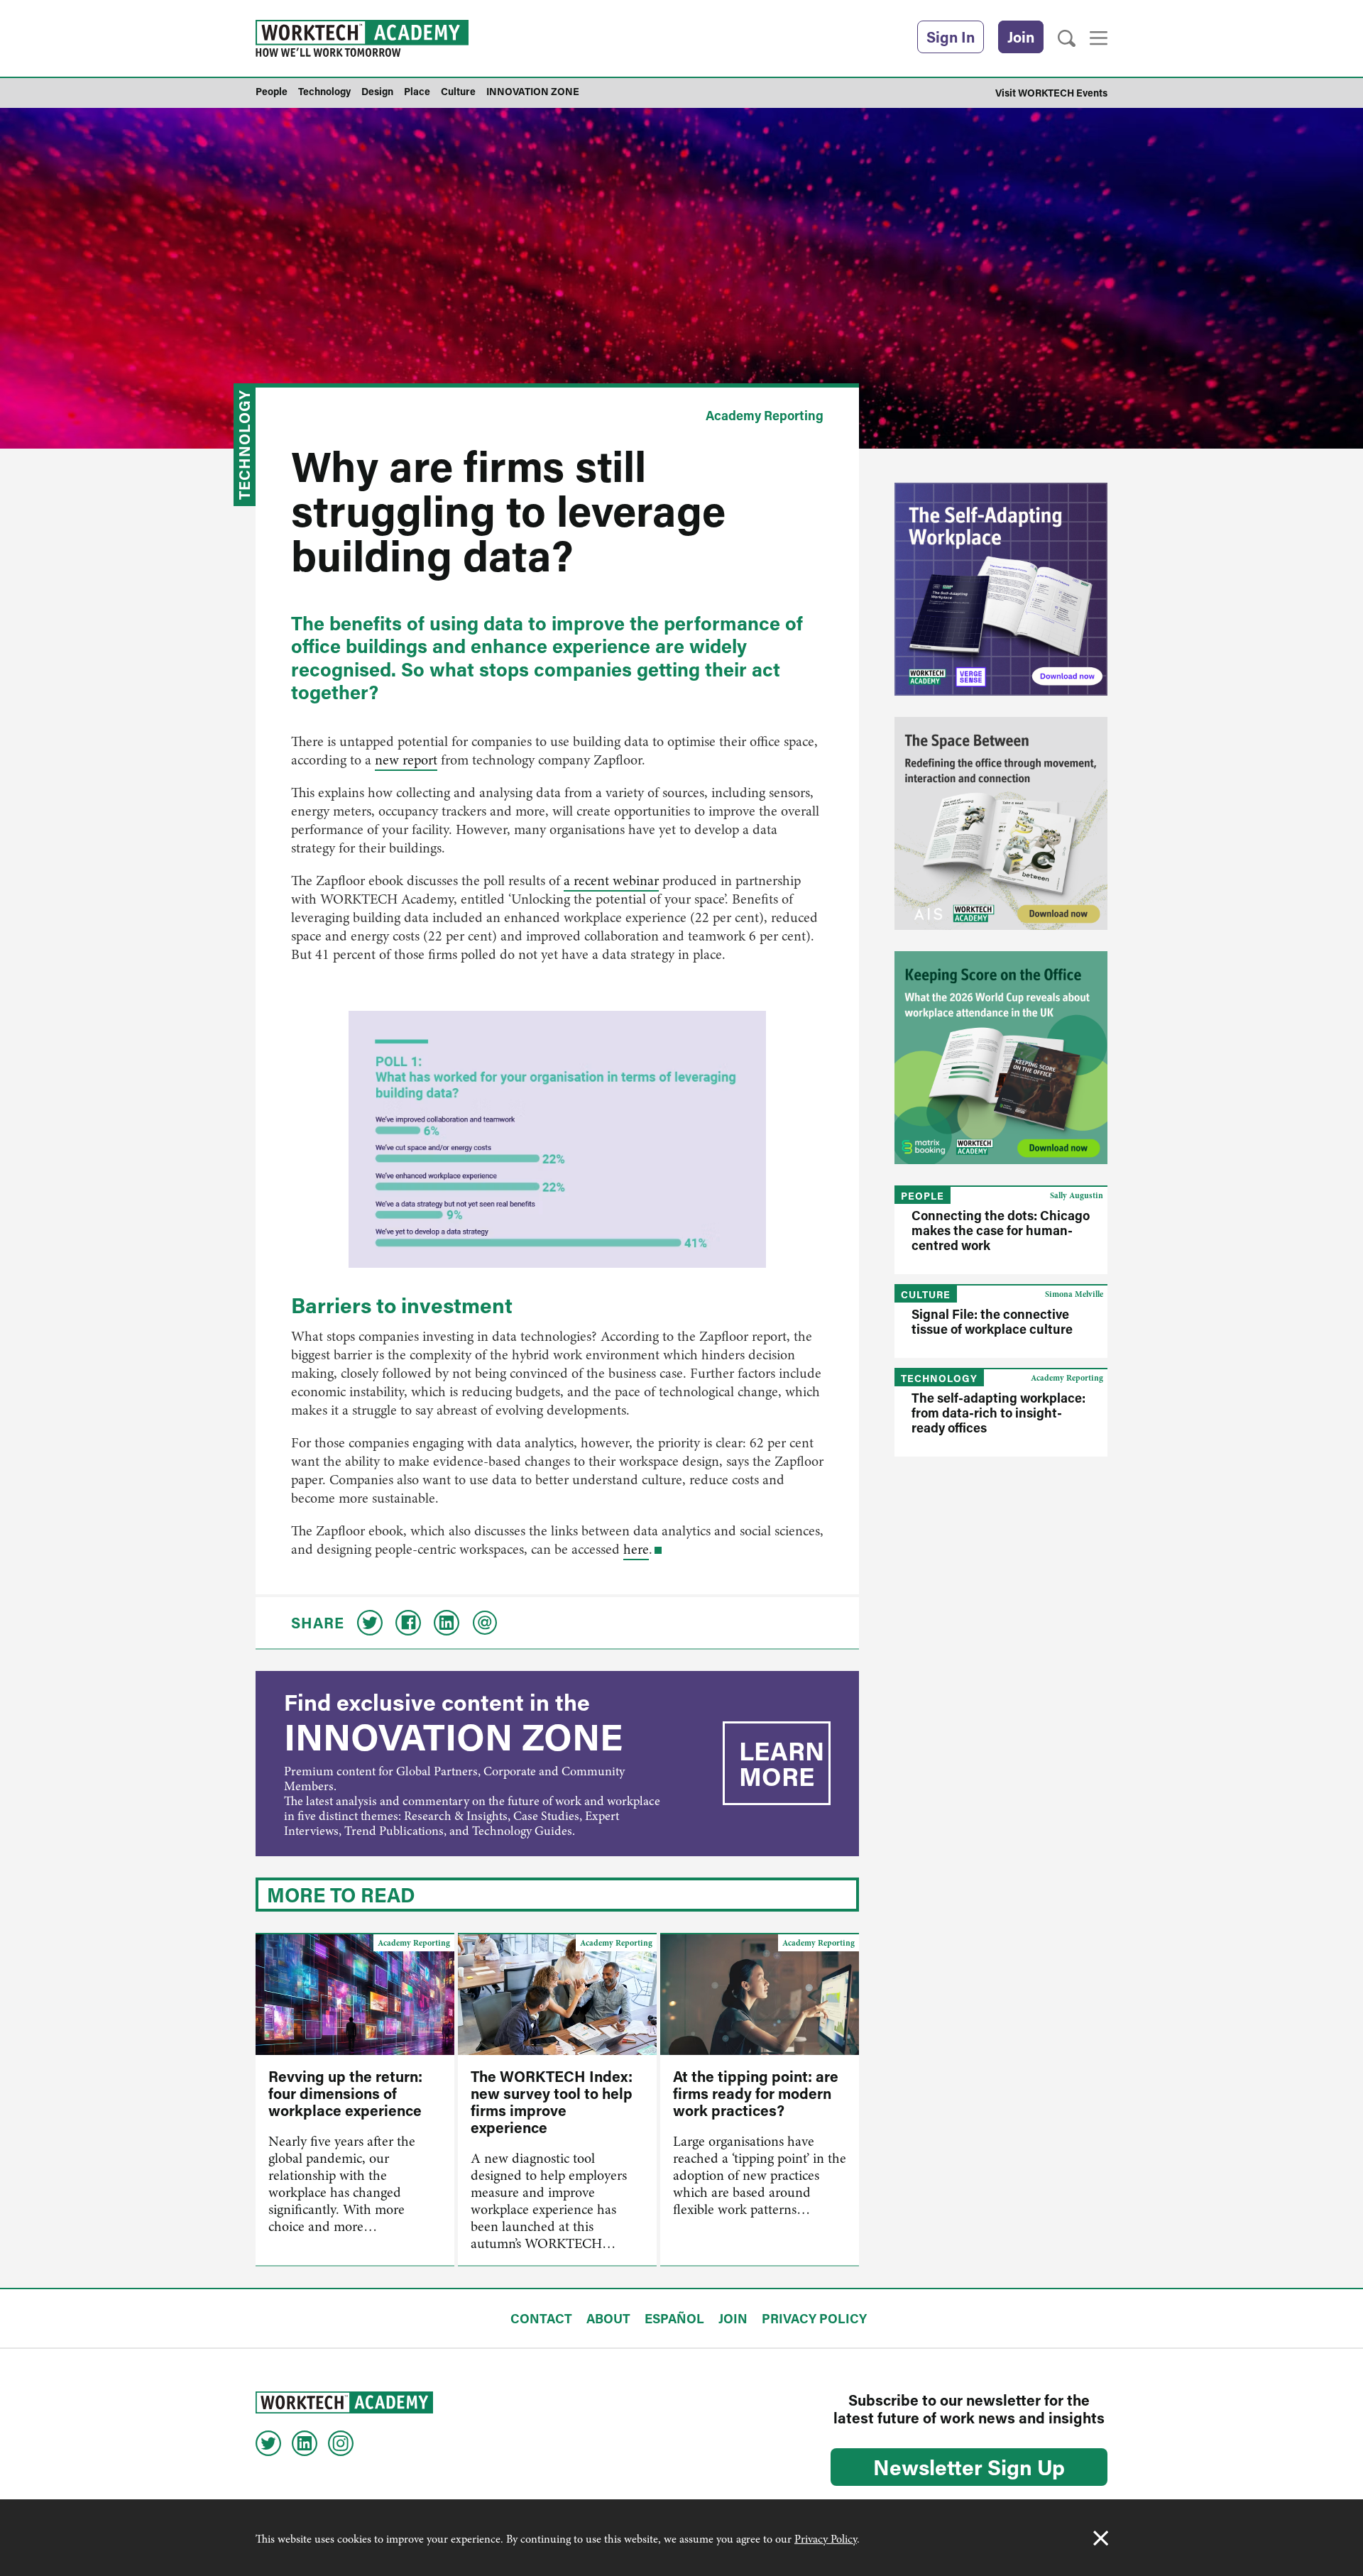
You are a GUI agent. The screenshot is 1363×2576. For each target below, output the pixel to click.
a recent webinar (611, 881)
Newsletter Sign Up (969, 2467)
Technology (244, 445)
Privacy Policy (826, 2539)
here (636, 1549)
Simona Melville (1074, 1294)
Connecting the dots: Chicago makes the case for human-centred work (1001, 1230)
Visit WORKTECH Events (1051, 93)
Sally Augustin (1077, 1195)
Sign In (951, 37)
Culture (926, 1294)
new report (406, 760)
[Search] (1067, 39)
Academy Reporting (765, 415)
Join (1021, 37)
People (923, 1196)
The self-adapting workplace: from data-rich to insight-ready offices (998, 1413)
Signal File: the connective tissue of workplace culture (992, 1321)
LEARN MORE (782, 1763)
